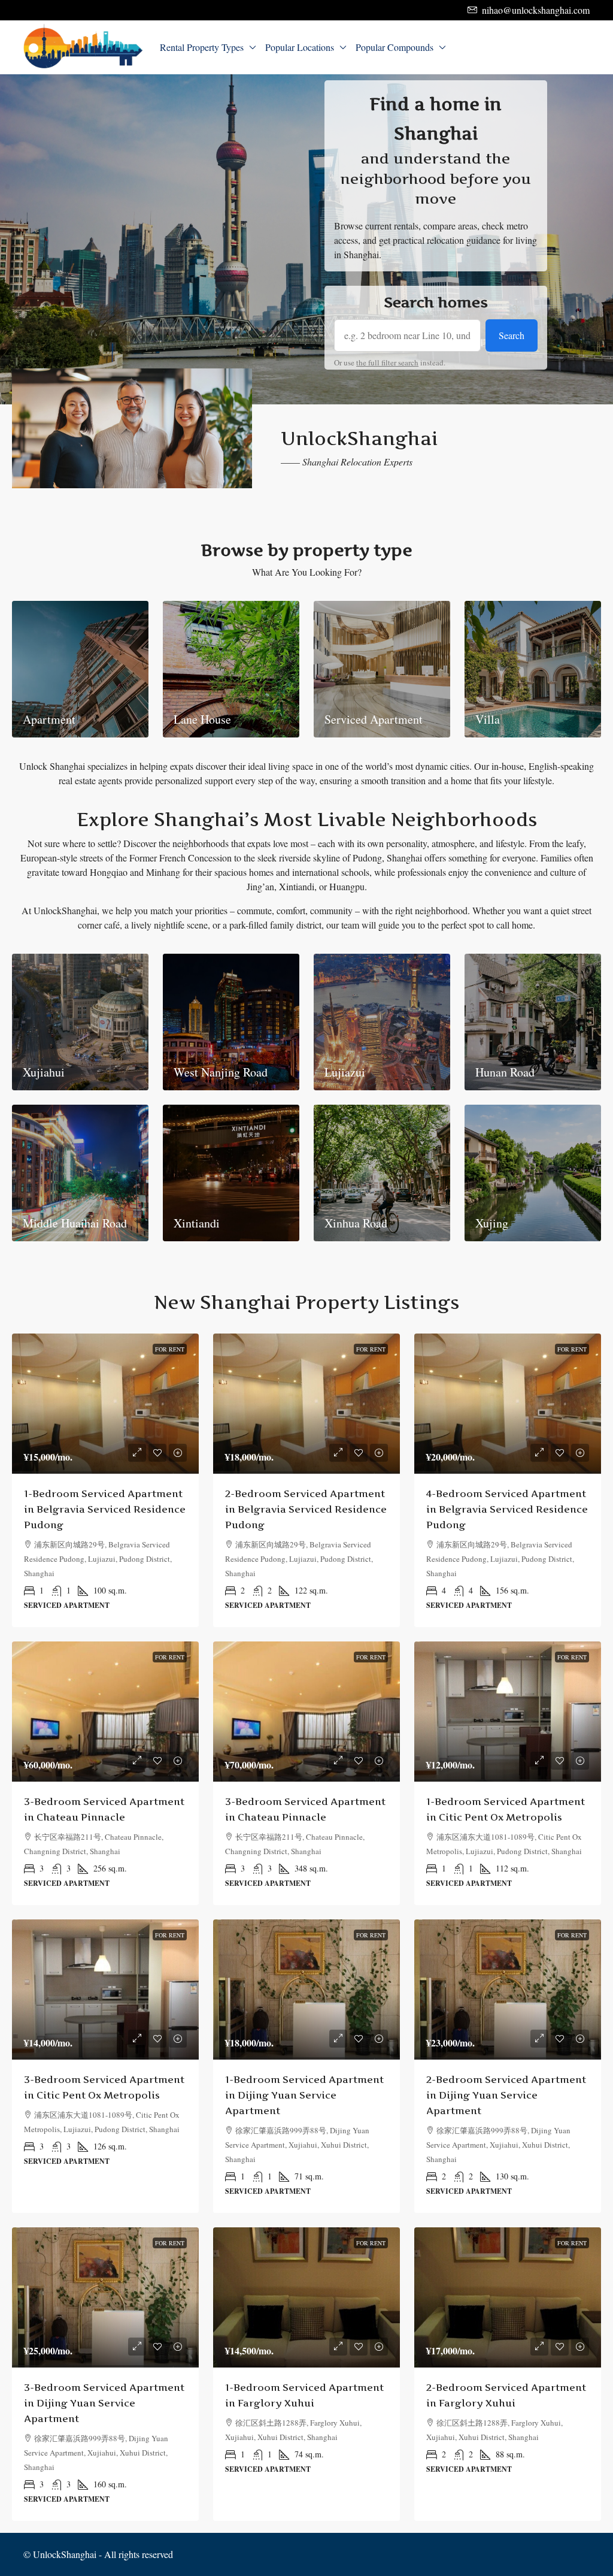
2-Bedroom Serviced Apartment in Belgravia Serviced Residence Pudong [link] (306, 1509)
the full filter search (387, 362)
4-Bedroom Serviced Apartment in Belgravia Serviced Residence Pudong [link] (507, 1509)
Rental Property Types (202, 47)
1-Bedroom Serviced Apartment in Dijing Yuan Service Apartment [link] (304, 2095)
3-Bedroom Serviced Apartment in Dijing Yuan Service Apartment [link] (104, 2403)
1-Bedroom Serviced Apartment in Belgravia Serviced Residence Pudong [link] (105, 1509)
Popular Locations (300, 47)
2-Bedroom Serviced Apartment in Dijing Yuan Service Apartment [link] (506, 2095)
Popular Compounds (394, 47)
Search (512, 335)
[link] (105, 1404)
